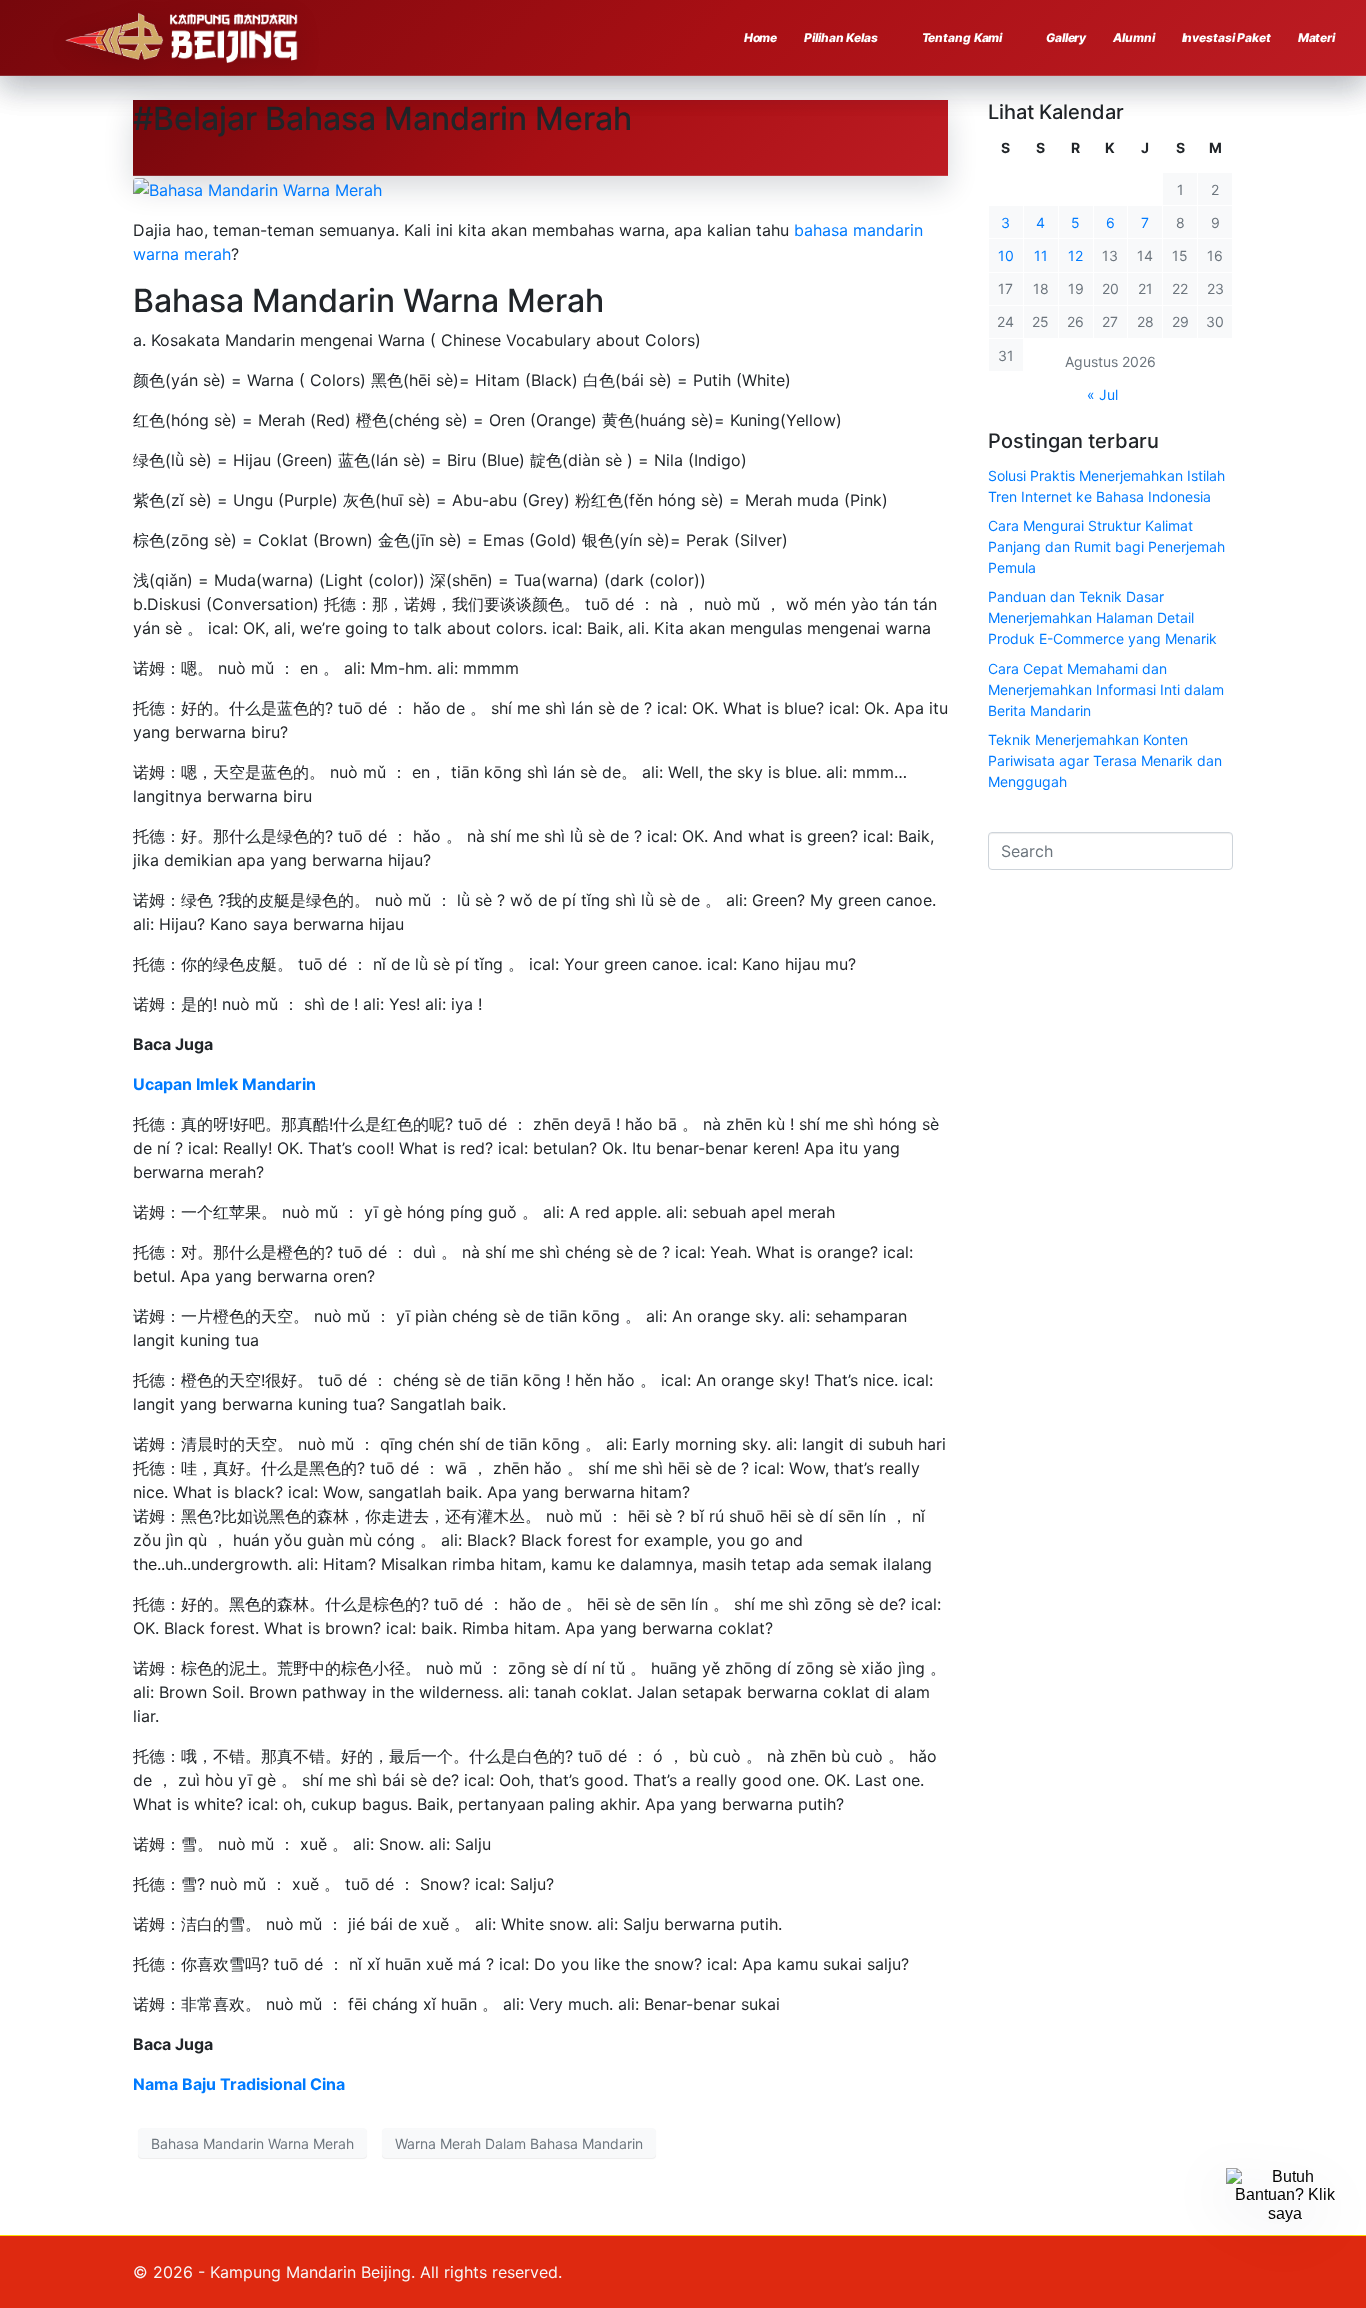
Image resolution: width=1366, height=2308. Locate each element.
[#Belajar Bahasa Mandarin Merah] (257, 188)
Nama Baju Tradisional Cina (239, 2084)
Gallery (1066, 37)
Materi (1316, 37)
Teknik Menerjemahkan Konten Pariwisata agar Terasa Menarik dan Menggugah (1105, 760)
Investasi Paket (1226, 37)
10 (1006, 255)
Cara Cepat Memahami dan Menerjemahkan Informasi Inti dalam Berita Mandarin (1106, 689)
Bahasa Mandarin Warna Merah (252, 2143)
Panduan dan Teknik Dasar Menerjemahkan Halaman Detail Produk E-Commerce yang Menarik (1102, 617)
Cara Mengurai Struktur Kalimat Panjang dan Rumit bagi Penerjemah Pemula (1106, 546)
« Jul (1102, 394)
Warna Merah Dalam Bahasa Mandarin (519, 2143)
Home (761, 37)
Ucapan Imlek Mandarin (224, 1084)
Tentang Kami (962, 37)
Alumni (1133, 37)
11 (1041, 255)
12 (1075, 255)
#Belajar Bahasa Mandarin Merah (382, 118)
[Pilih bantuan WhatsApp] (1285, 2227)
